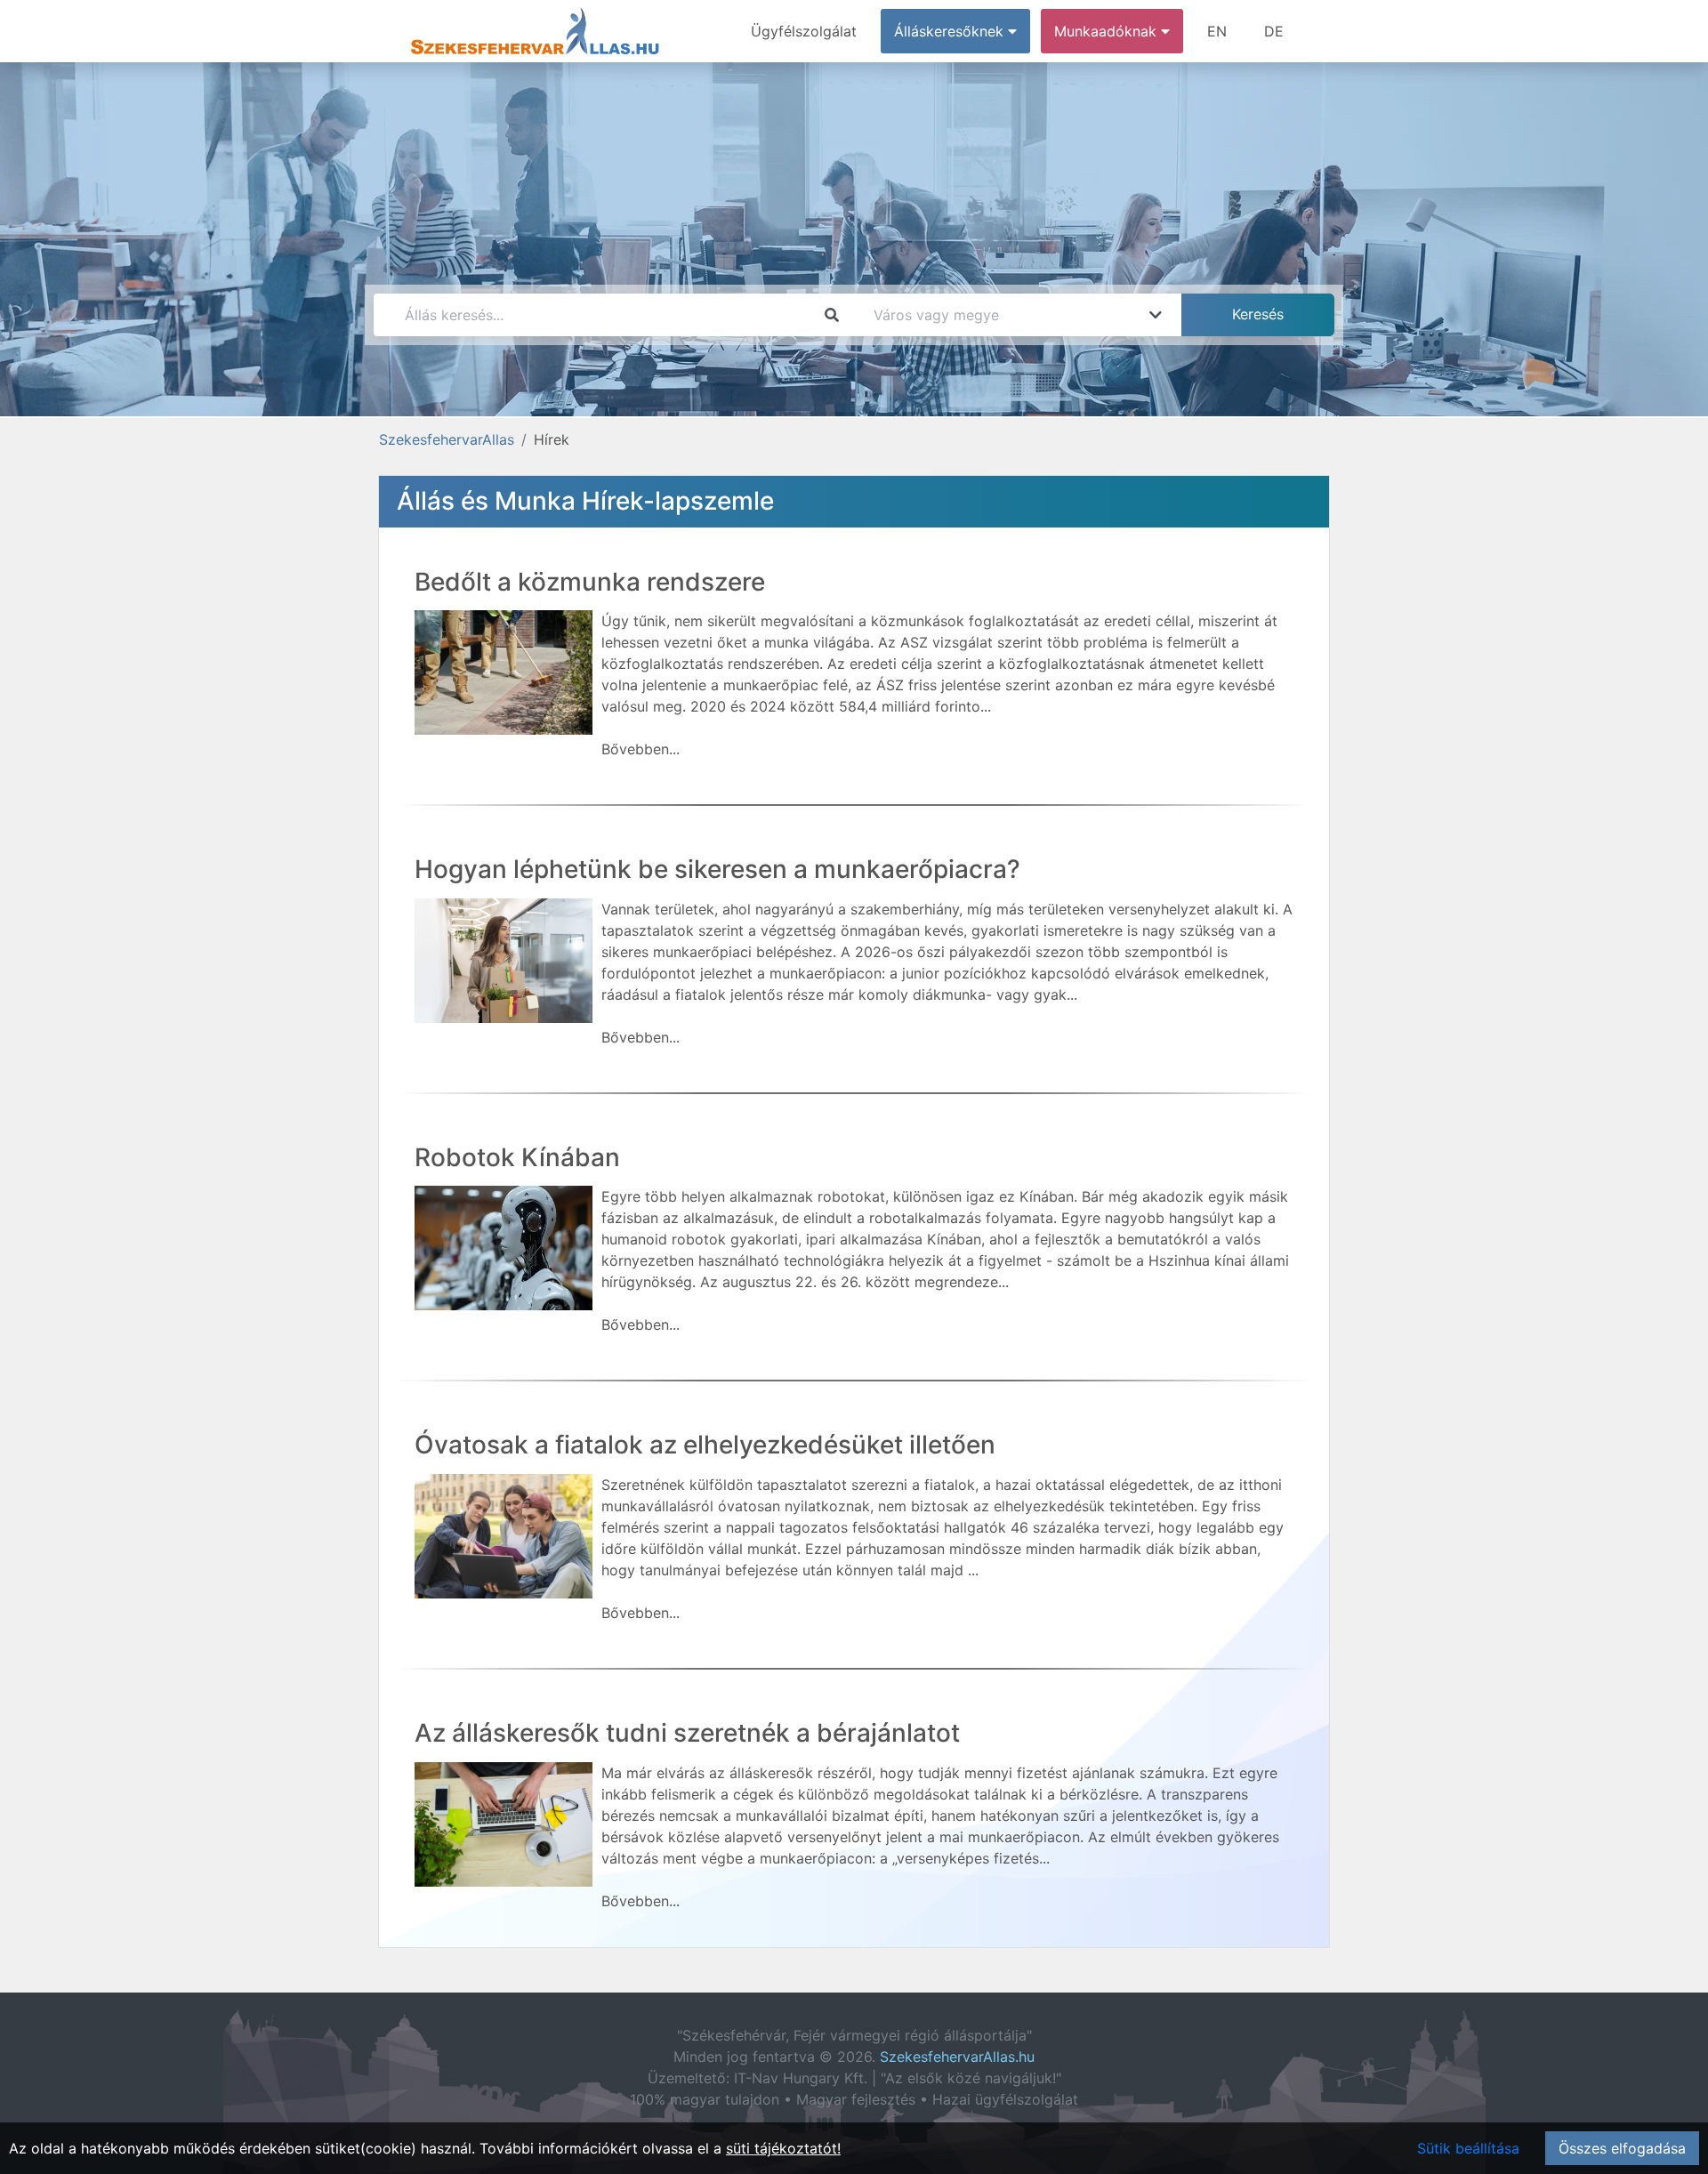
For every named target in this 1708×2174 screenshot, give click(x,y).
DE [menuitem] (1274, 31)
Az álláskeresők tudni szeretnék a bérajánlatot (687, 1733)
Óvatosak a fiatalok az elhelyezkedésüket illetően (705, 1445)
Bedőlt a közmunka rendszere (590, 582)
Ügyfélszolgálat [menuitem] (804, 31)
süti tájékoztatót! (783, 2148)
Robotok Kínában (517, 1157)
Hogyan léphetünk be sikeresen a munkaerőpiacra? (717, 869)
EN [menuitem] (1217, 31)
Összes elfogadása (1622, 2148)
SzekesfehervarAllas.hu (957, 2057)
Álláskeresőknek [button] (951, 31)
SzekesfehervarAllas (447, 439)
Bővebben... (640, 749)
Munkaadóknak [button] (1108, 31)
